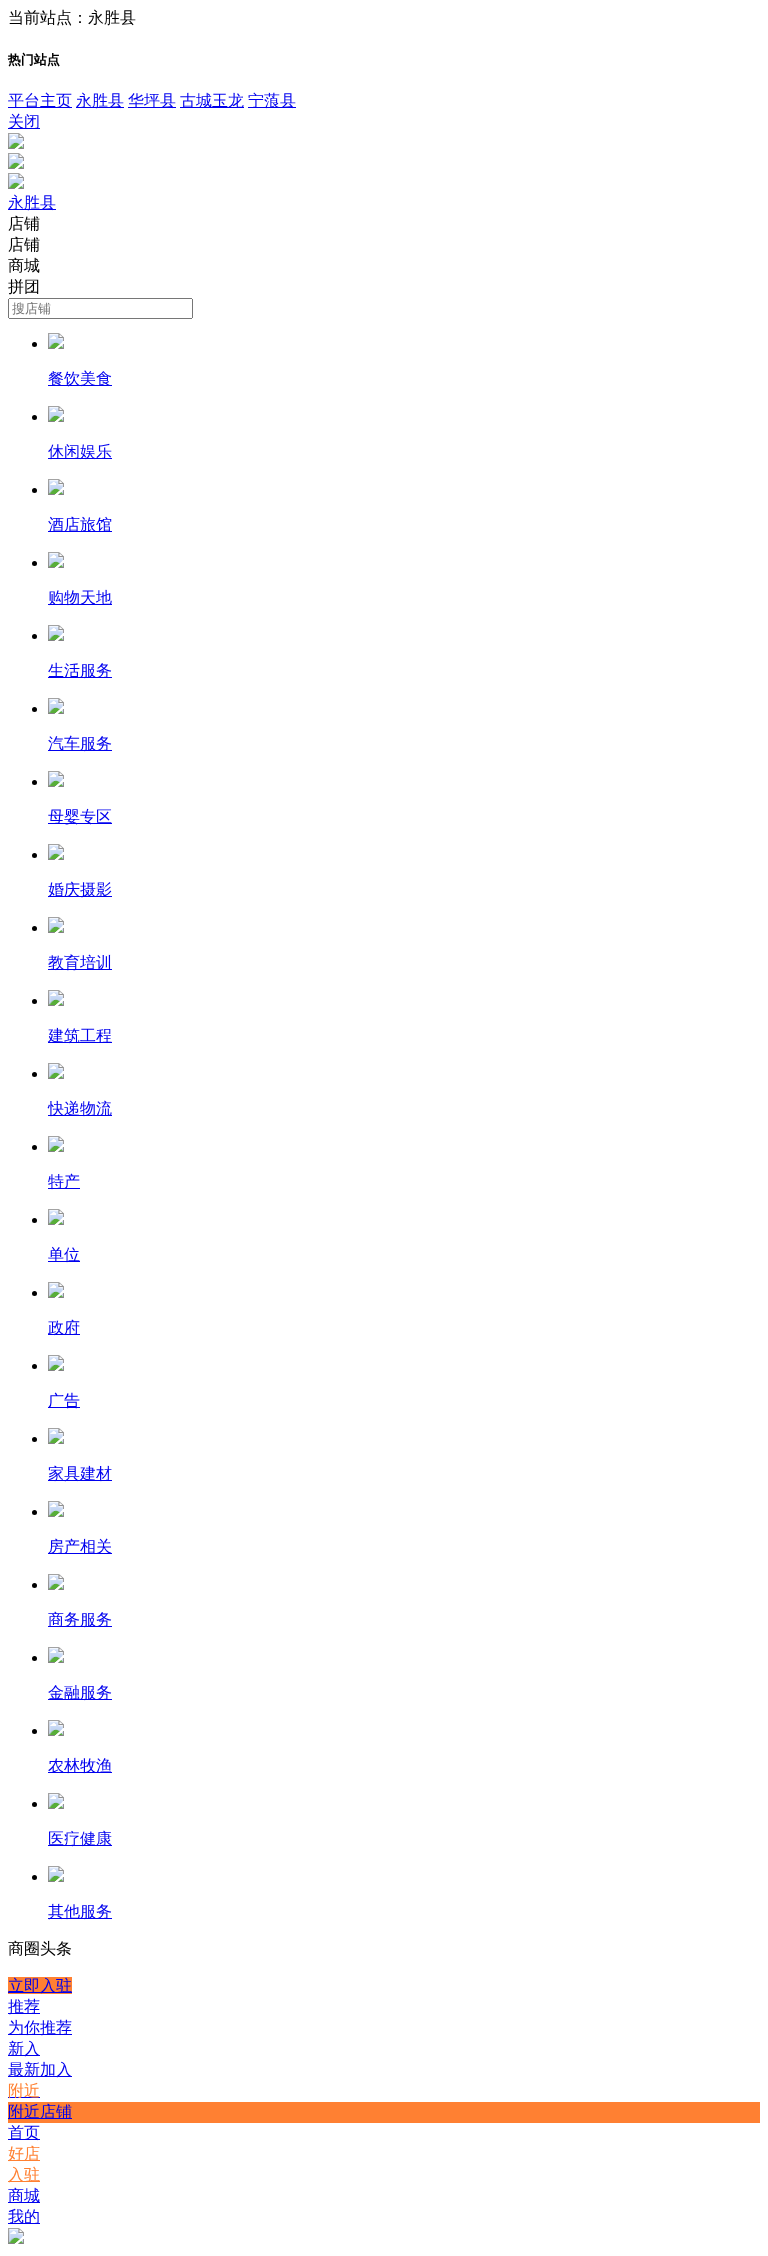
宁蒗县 (272, 100)
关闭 (24, 121)
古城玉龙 (212, 100)
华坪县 (152, 100)
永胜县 (100, 100)
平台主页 (40, 100)
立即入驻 (40, 1985)
